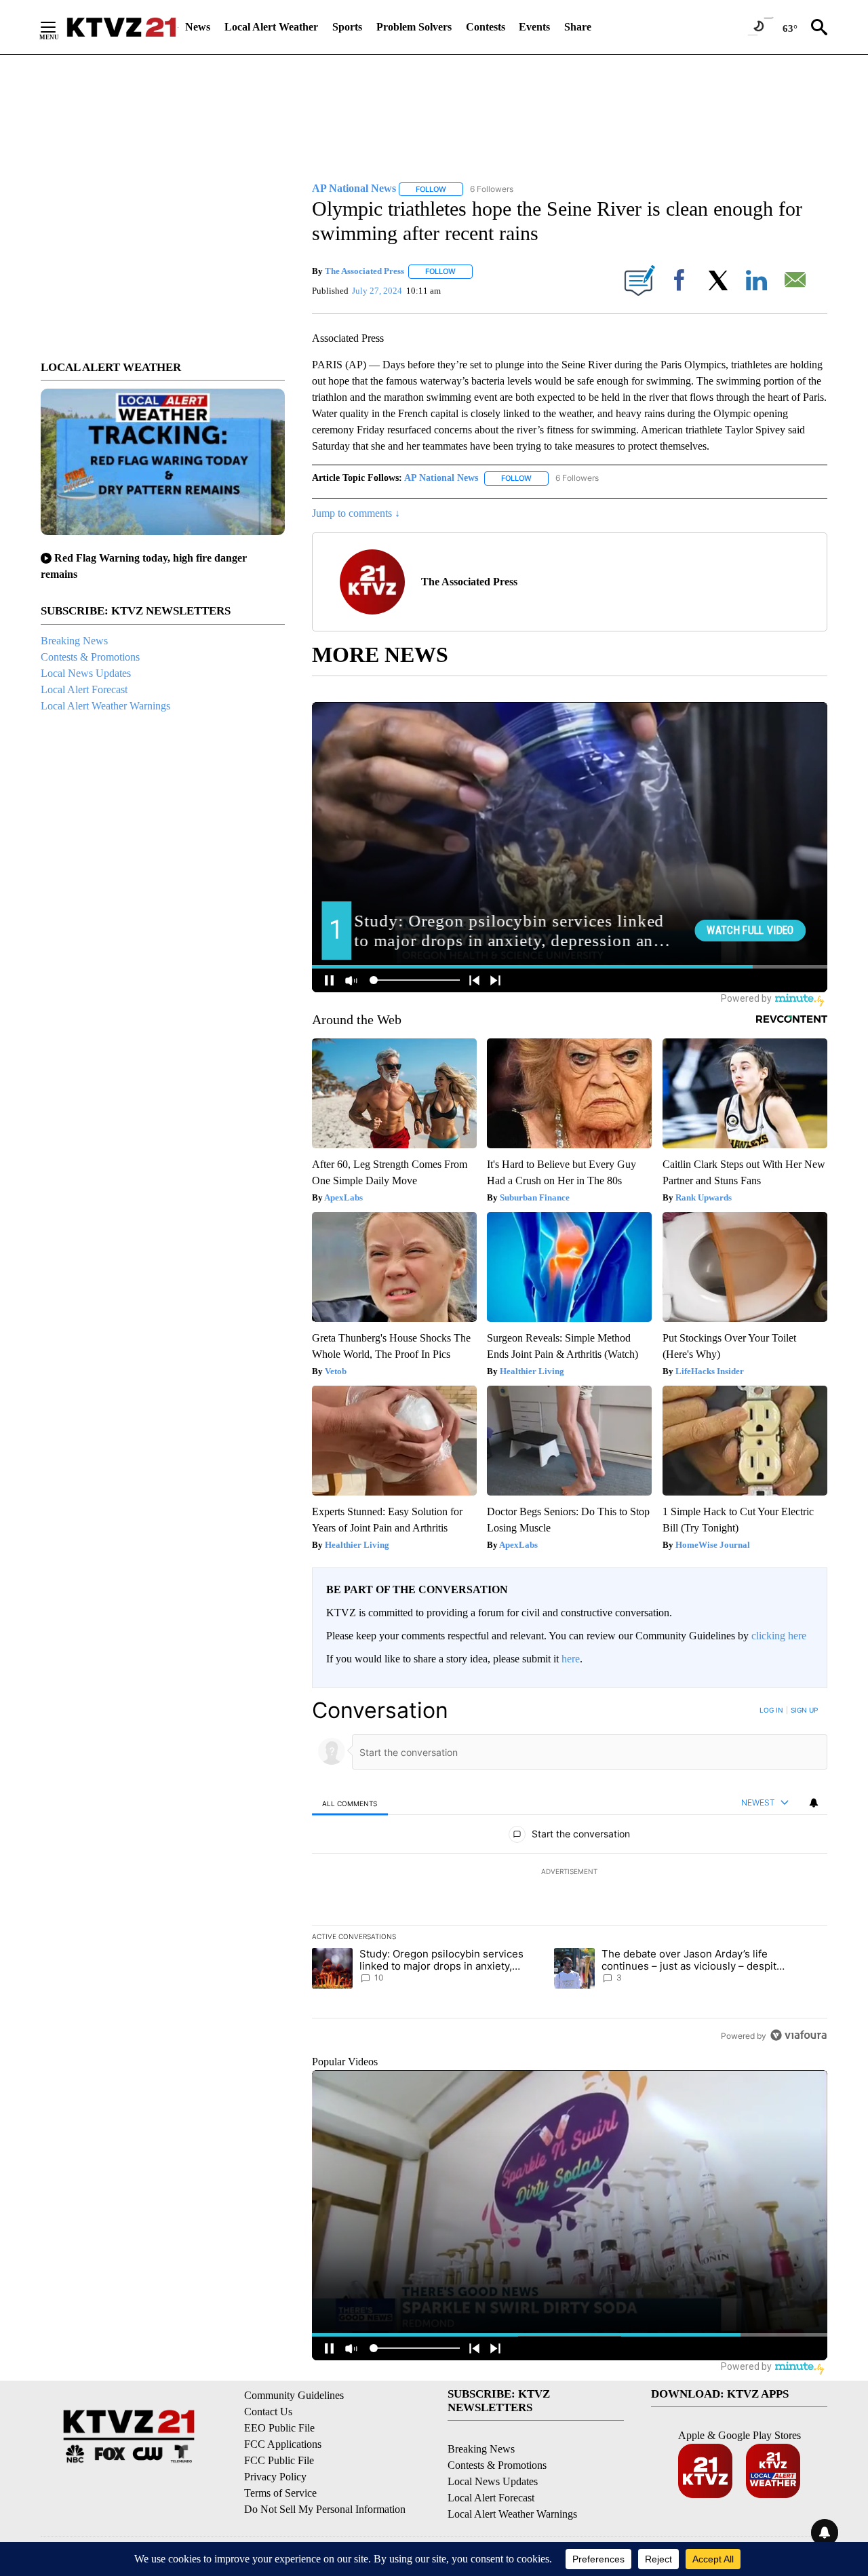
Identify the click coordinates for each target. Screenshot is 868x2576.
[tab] (350, 1803)
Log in (771, 1710)
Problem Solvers (414, 27)
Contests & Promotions (90, 657)
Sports (347, 27)
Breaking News (74, 641)
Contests (486, 27)
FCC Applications (283, 2444)
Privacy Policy (275, 2477)
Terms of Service (280, 2493)
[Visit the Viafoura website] (798, 2035)
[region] (570, 1873)
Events (534, 27)
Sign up (804, 1710)
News (198, 27)
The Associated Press (364, 271)
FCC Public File (279, 2460)
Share (578, 27)
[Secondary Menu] (58, 27)
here (571, 1659)
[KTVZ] (121, 27)
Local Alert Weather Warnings (105, 706)
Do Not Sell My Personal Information (325, 2509)
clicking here (779, 1636)
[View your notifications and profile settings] (814, 1803)
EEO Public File (279, 2428)
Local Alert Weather (271, 27)
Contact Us (268, 2412)
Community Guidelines (294, 2395)
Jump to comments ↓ (356, 513)
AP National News (441, 478)
